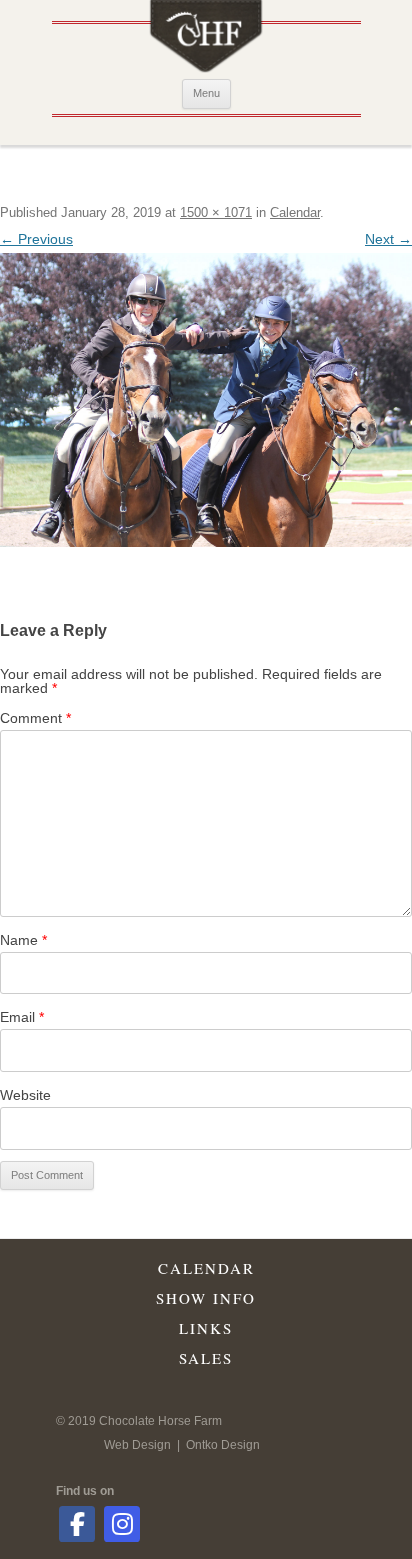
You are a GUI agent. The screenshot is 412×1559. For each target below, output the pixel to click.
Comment (35, 718)
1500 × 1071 (216, 212)
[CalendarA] (206, 400)
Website (25, 1095)
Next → (388, 239)
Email (22, 1017)
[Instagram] (122, 1524)
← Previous (36, 239)
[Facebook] (77, 1524)
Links (206, 1328)
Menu (206, 93)
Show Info (206, 1298)
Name (23, 940)
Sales (206, 1358)
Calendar (295, 212)
